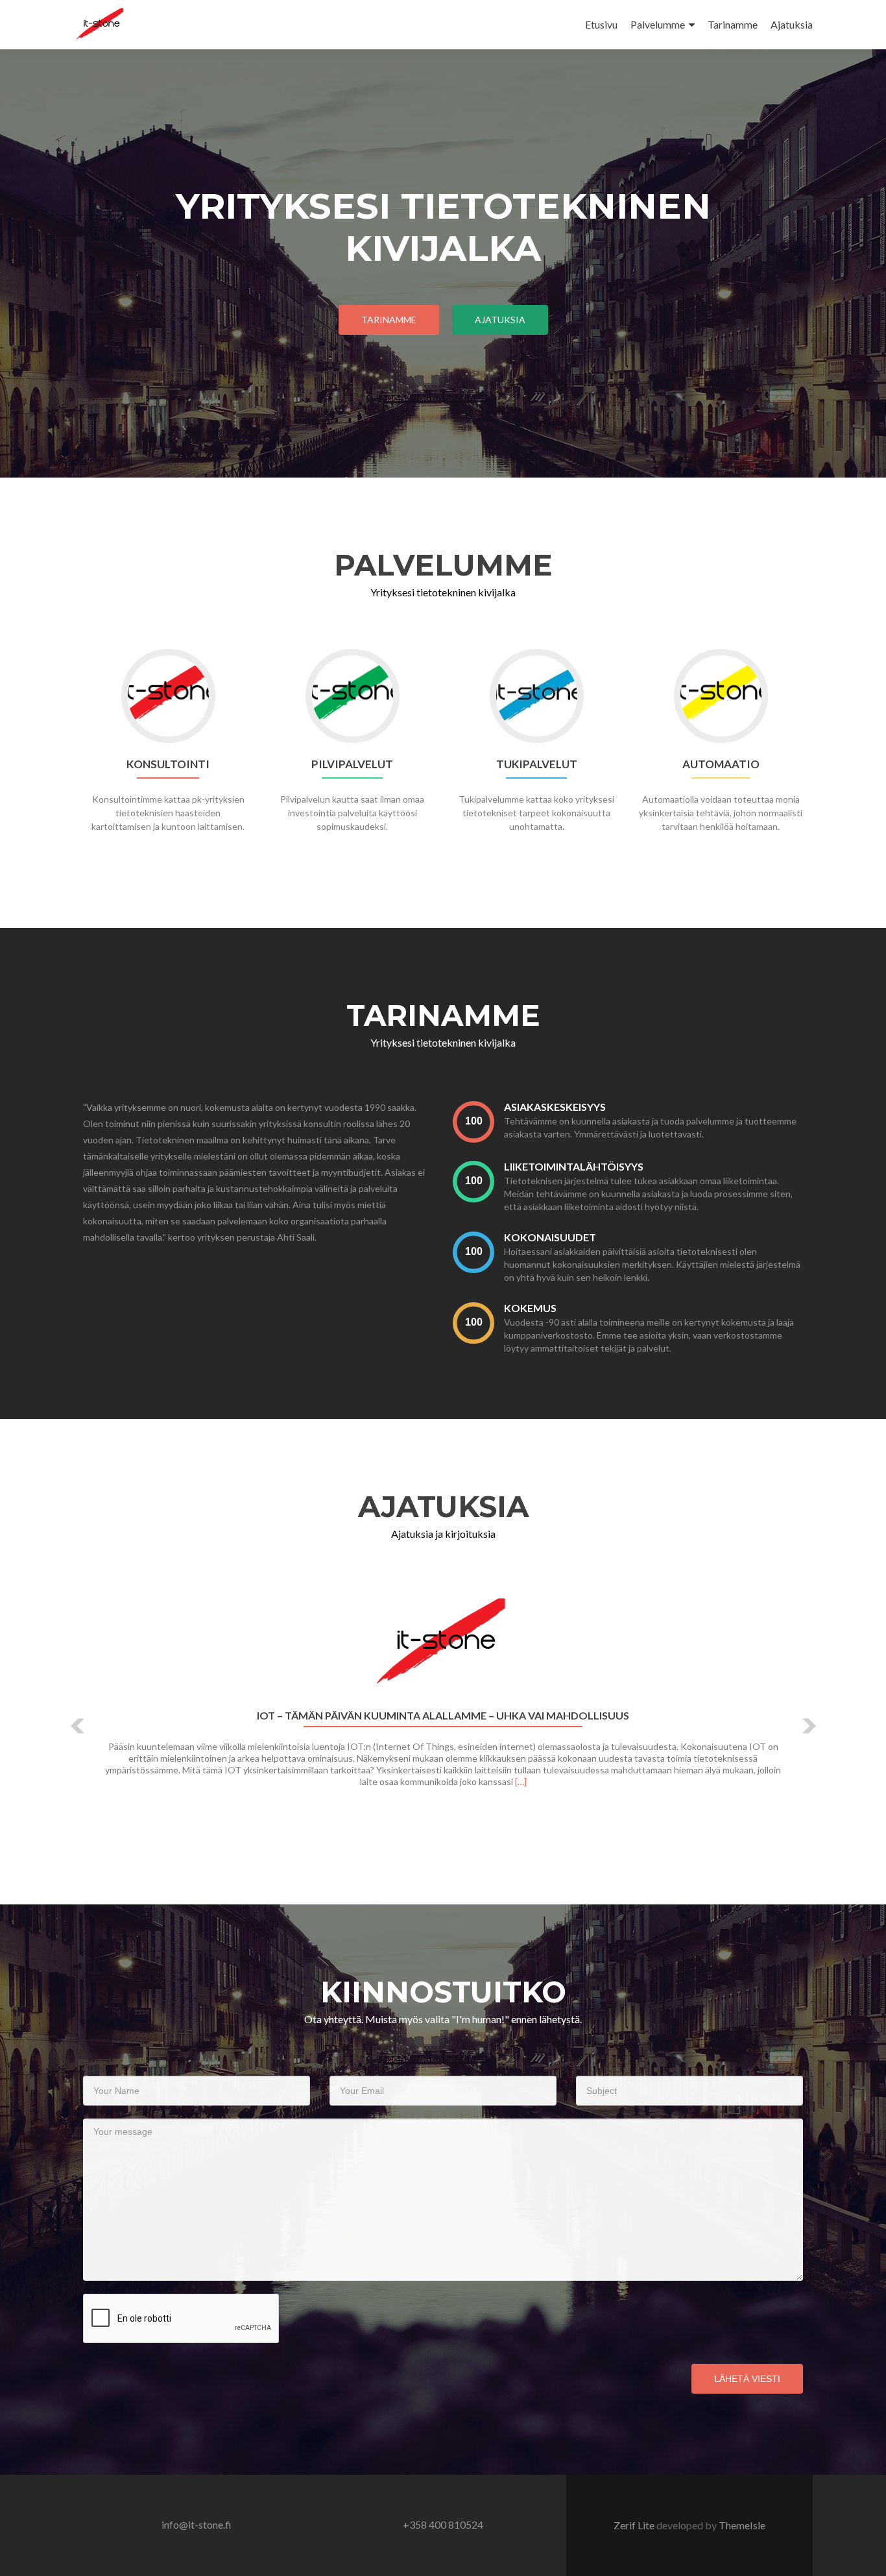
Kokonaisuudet (550, 1237)
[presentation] (473, 1122)
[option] (443, 1716)
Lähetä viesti (747, 2379)
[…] (521, 1781)
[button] (78, 1726)
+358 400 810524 (443, 2524)
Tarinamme (733, 24)
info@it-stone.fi (197, 2524)
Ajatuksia (792, 24)
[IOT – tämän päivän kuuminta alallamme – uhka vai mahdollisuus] (443, 1645)
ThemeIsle (742, 2525)
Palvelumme (658, 24)
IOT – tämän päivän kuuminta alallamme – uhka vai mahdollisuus (443, 1716)
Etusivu (601, 24)
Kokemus (530, 1308)
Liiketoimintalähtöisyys (574, 1166)
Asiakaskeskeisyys (555, 1107)
